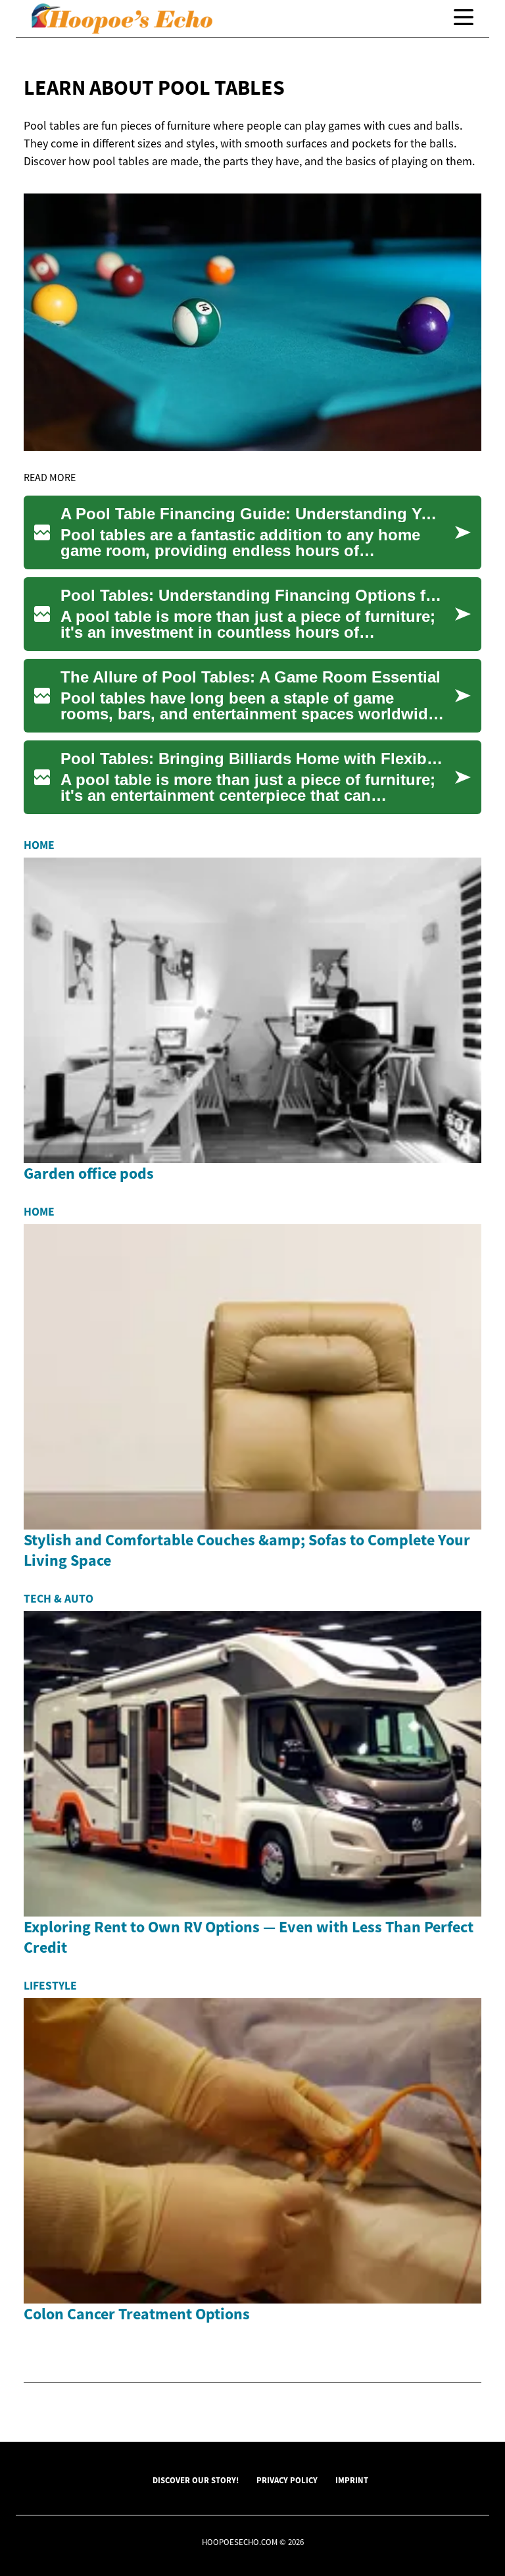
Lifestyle (50, 1986)
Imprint (352, 2480)
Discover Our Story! (196, 2480)
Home (39, 845)
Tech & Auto (59, 1599)
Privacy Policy (287, 2480)
